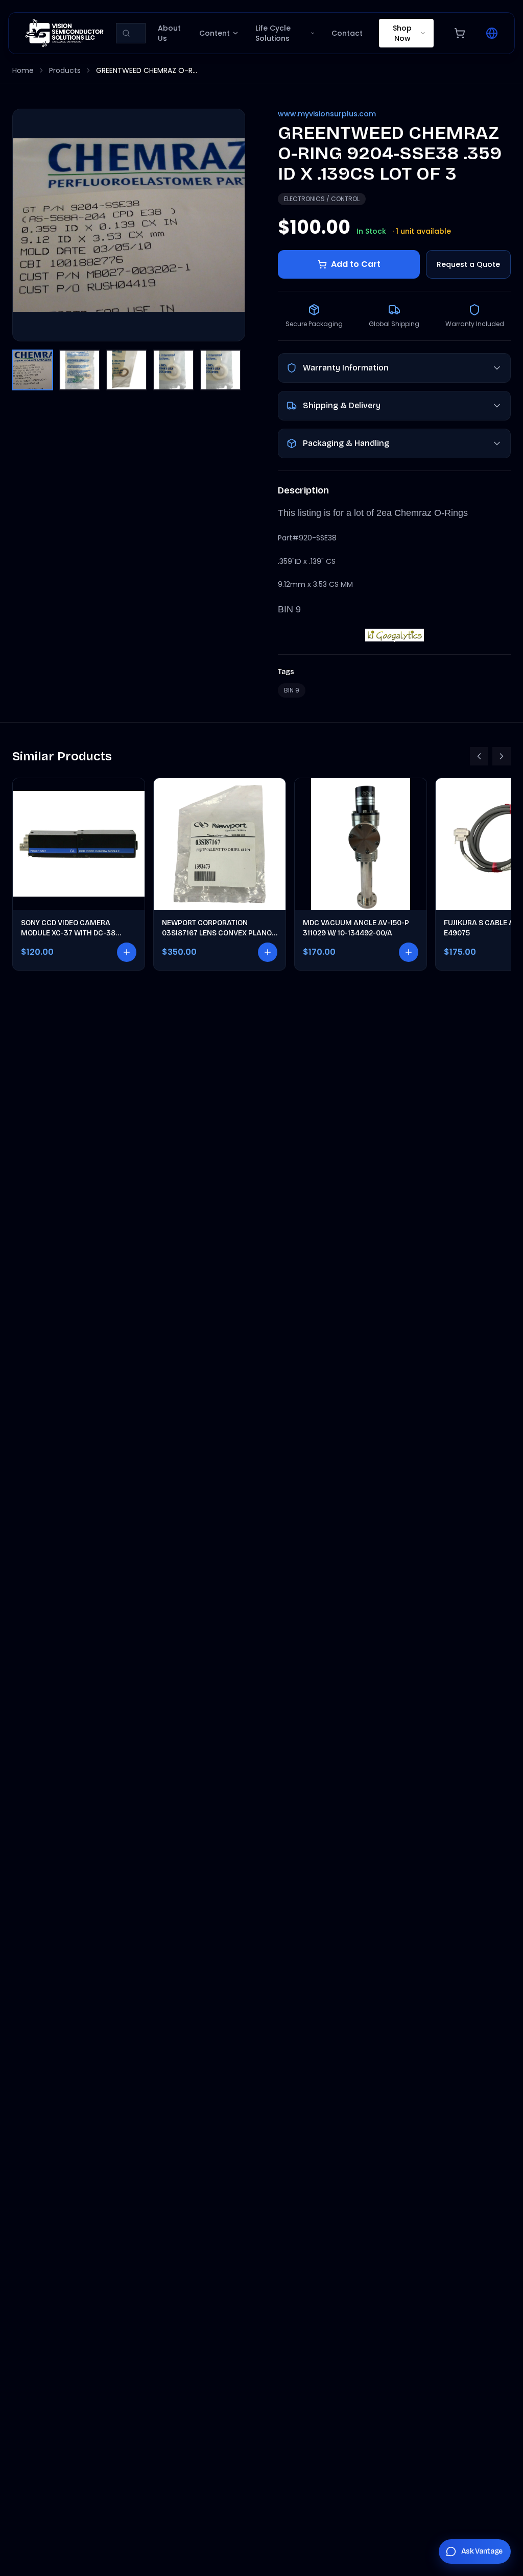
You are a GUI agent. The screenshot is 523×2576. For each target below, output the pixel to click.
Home (23, 70)
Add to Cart (356, 264)
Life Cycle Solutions (273, 33)
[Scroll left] (479, 756)
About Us (169, 33)
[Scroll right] (502, 756)
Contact (347, 33)
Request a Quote (468, 264)
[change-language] (492, 33)
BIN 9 (292, 690)
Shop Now (402, 33)
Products (65, 70)
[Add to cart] (127, 952)
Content (215, 33)
